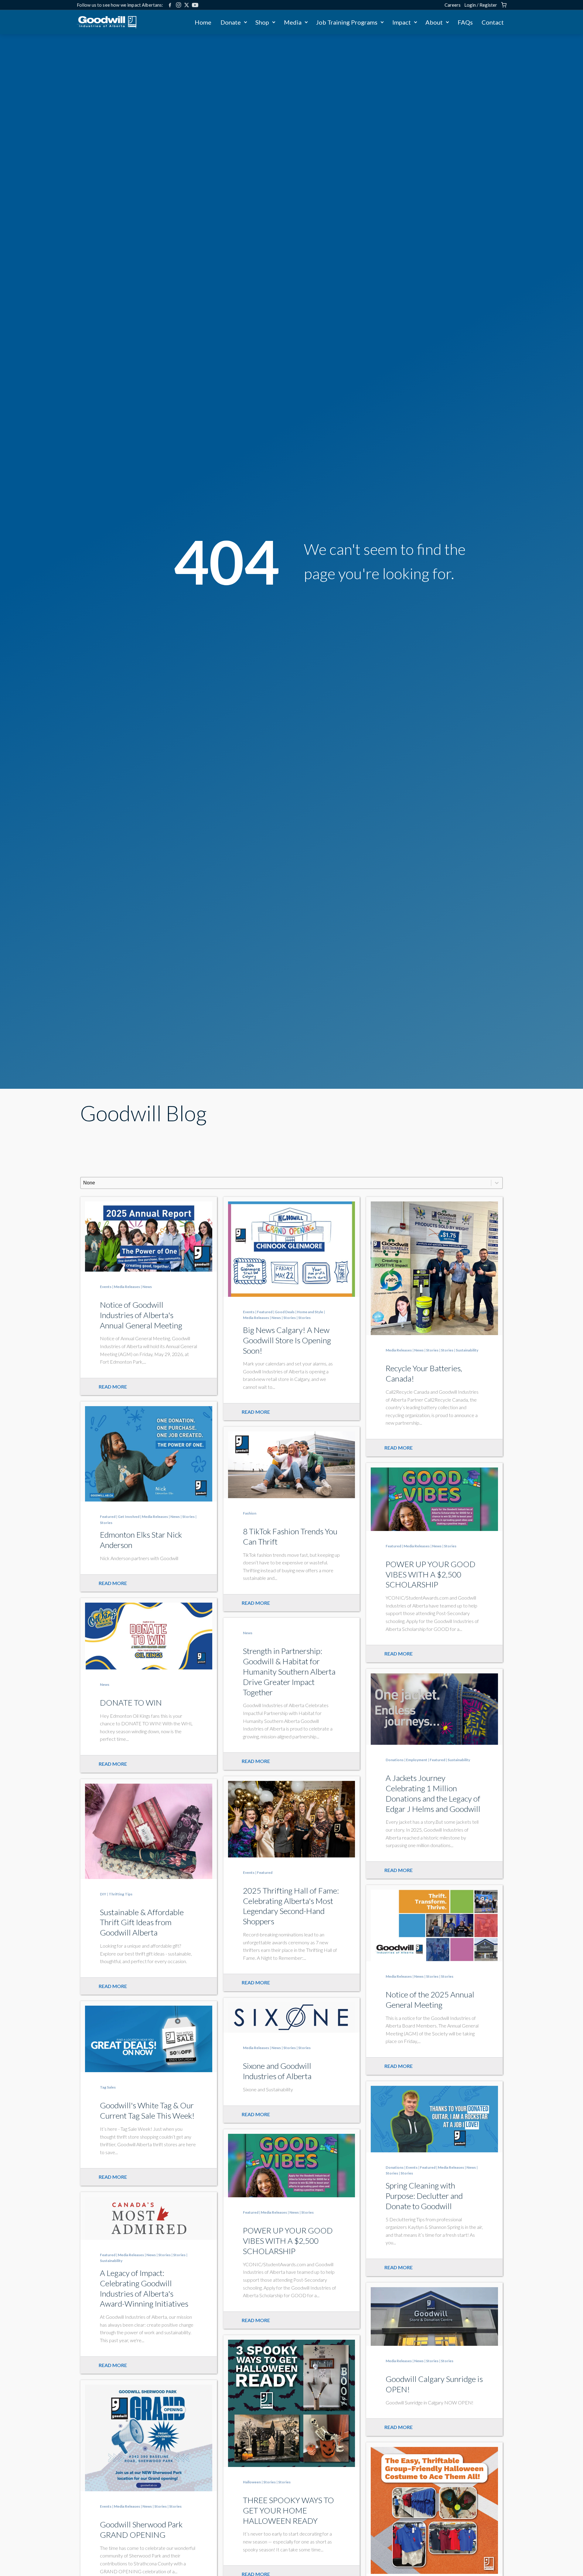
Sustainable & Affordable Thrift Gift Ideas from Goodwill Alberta (142, 1922)
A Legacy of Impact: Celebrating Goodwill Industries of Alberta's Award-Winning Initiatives (144, 2288)
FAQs (465, 22)
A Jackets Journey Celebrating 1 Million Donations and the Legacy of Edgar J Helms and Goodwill (433, 1793)
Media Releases (127, 1287)
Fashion (250, 1513)
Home (203, 22)
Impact (402, 22)
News (147, 1287)
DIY (103, 1894)
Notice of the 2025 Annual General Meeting (430, 2000)
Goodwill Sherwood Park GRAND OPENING (141, 2530)
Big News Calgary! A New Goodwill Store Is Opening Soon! (287, 1340)
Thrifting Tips (121, 1894)
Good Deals (285, 1312)
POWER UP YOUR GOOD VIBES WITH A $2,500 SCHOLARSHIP (431, 1574)
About (434, 22)
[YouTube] (195, 5)
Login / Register (481, 5)
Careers (453, 5)
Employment (417, 1760)
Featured (265, 1312)
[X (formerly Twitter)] (187, 5)
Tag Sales (108, 2087)
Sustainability (467, 1350)
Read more (113, 1387)
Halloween (252, 2482)
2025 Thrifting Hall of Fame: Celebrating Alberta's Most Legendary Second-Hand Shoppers (291, 1906)
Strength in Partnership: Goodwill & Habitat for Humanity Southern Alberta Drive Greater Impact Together (289, 1671)
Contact (493, 22)
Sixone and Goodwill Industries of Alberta (277, 2071)
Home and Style (310, 1312)
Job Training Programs (347, 22)
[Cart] (504, 5)
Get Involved (129, 1517)
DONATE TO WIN (131, 1703)
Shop (262, 22)
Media (293, 22)
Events (106, 1287)
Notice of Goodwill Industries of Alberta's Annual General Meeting (141, 1315)
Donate (231, 22)
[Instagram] (179, 5)
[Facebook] (170, 5)
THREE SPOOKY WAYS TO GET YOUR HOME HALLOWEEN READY (288, 2510)
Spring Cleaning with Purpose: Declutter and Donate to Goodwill (424, 2196)
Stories (290, 1318)
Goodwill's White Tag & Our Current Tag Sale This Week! (147, 2110)
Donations (395, 1760)
